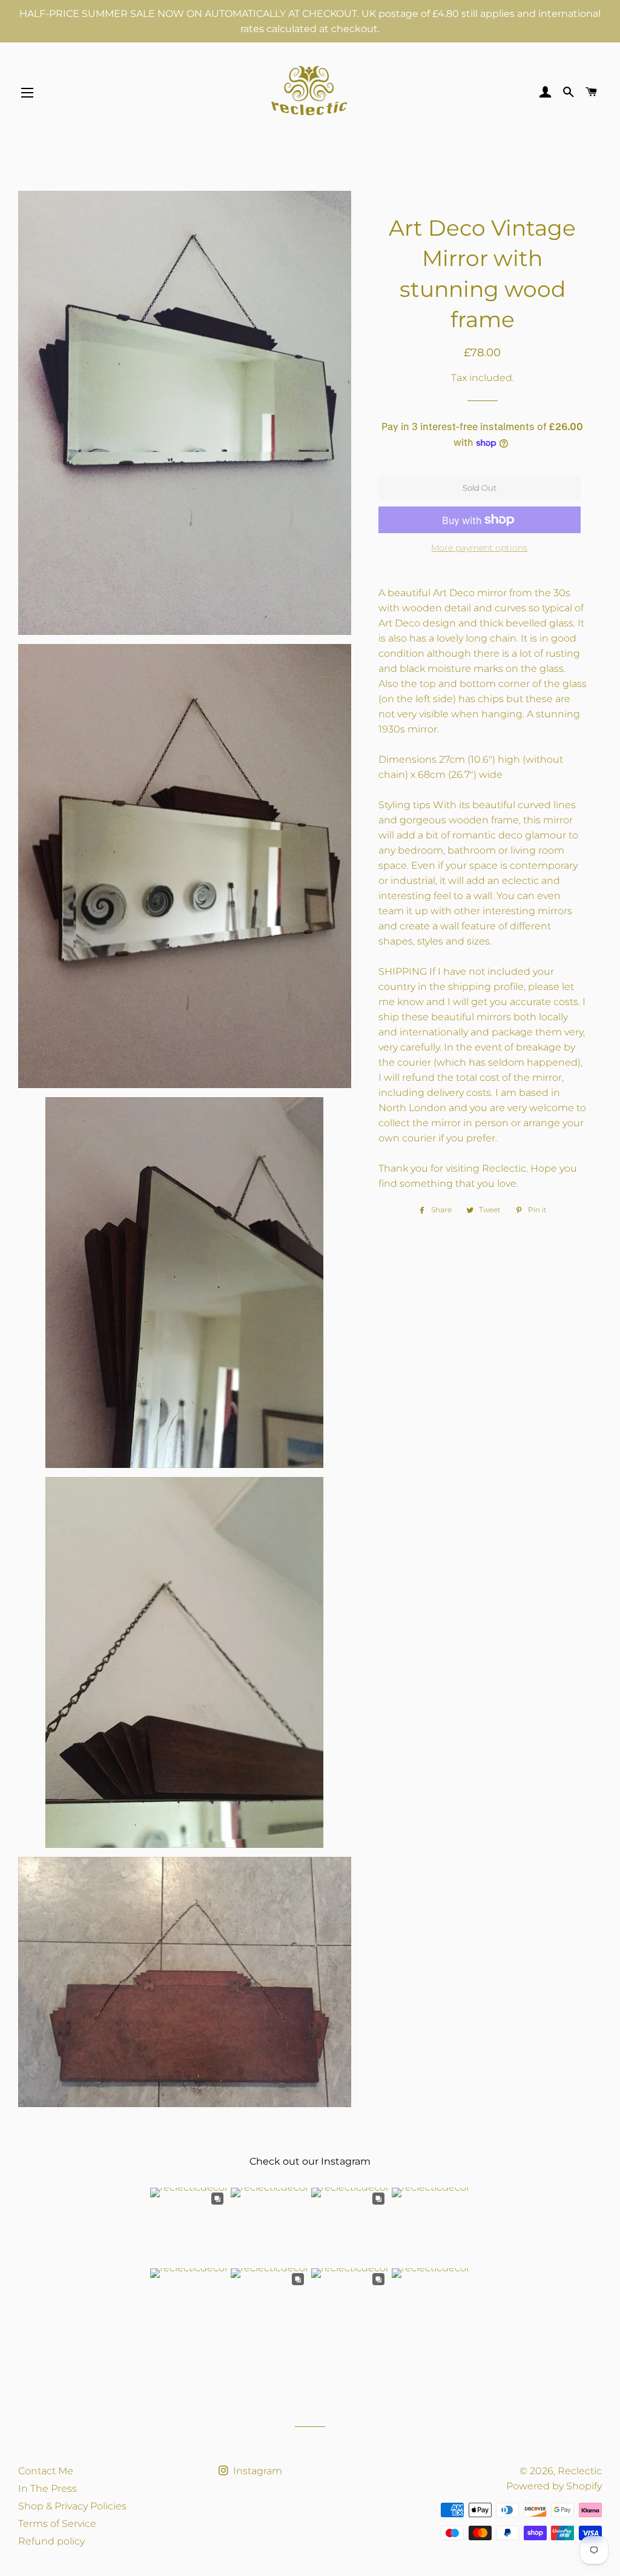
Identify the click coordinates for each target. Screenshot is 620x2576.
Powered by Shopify (554, 2486)
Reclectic (580, 2471)
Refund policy (51, 2541)
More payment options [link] (479, 548)
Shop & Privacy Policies (72, 2506)
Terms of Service (57, 2524)
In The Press (48, 2488)
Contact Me (46, 2471)
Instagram (256, 2471)
